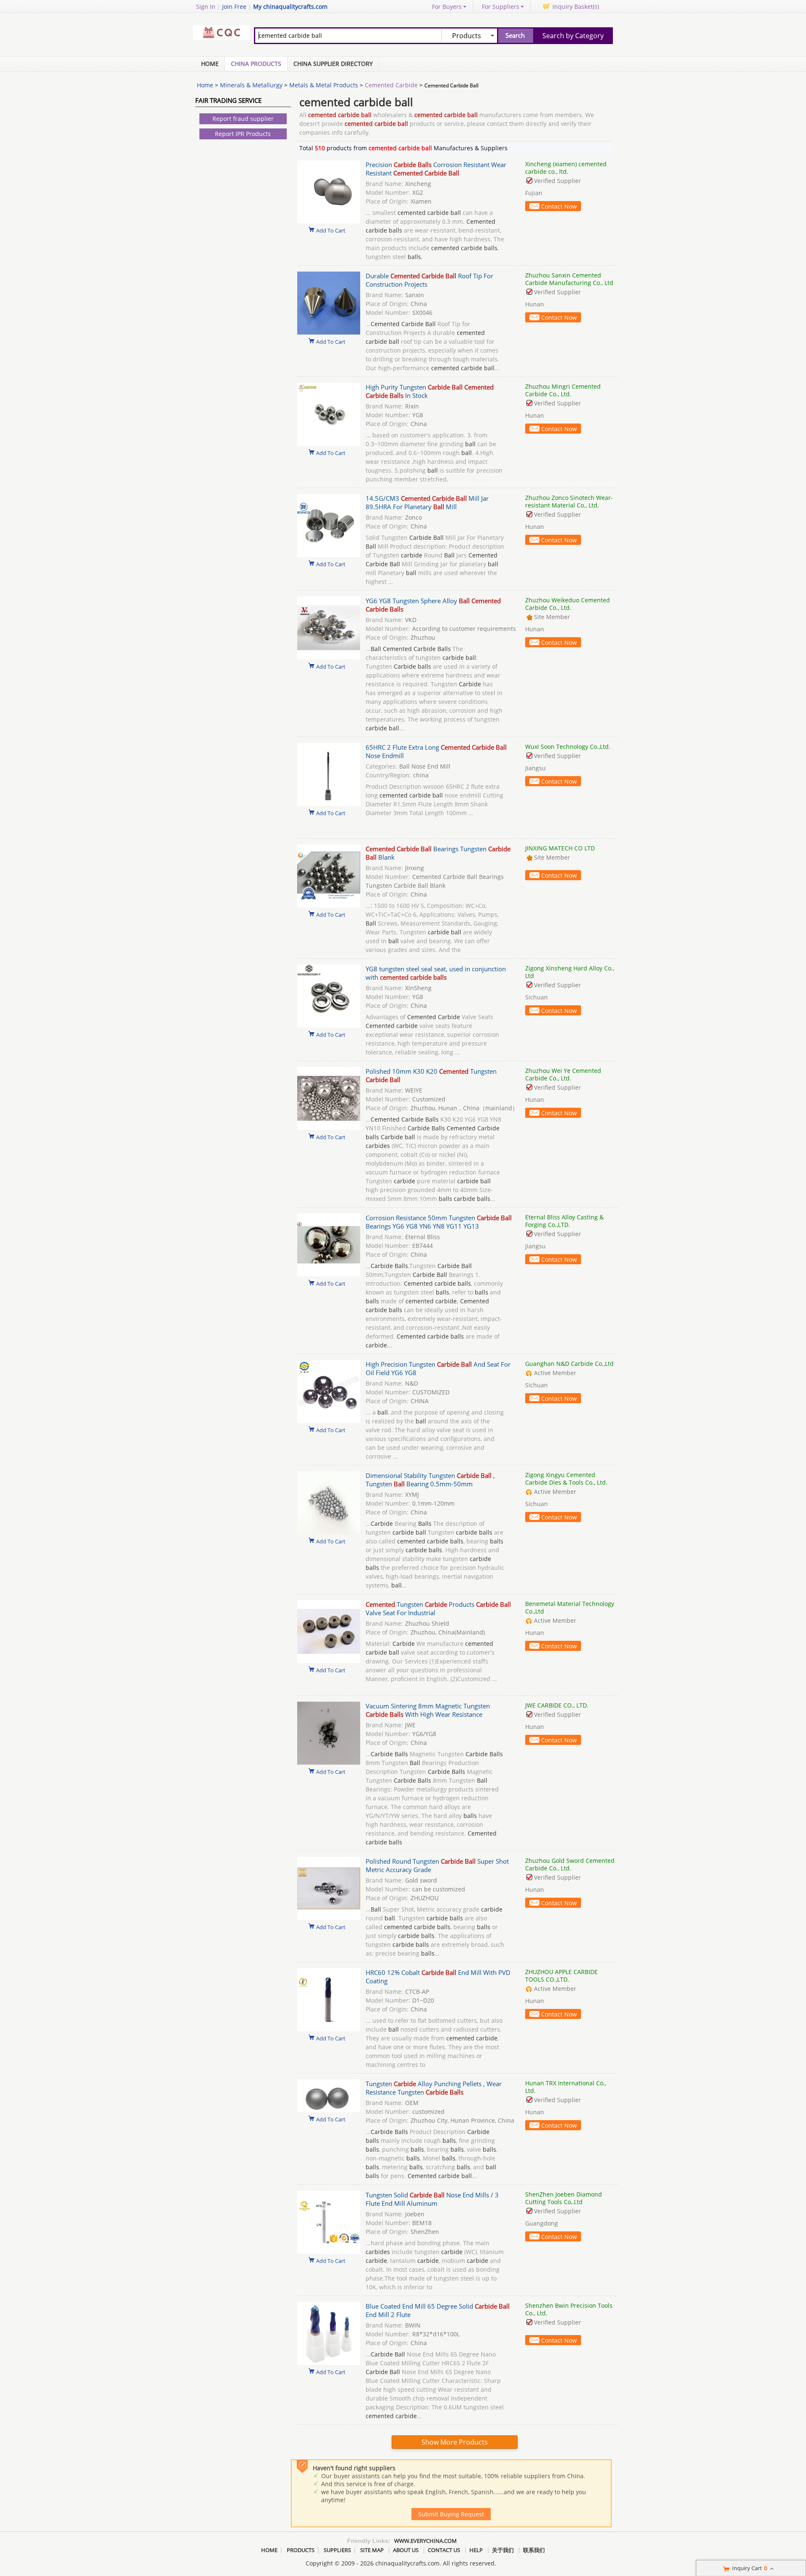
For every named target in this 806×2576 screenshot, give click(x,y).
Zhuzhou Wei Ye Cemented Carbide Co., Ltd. (563, 1074)
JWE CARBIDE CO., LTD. (557, 1705)
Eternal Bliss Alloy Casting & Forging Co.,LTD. (564, 1221)
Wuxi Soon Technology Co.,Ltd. (568, 747)
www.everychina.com (425, 2541)
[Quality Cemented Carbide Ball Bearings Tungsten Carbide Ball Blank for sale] (329, 905)
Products (301, 2550)
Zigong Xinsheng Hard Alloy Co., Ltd (570, 972)
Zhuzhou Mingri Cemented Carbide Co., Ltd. (563, 390)
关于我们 (503, 2550)
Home (210, 64)
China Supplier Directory (333, 64)
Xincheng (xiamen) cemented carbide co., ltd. (566, 168)
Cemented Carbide (391, 85)
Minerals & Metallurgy (251, 85)
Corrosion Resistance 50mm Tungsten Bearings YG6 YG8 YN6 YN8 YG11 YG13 (439, 1222)
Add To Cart (331, 230)
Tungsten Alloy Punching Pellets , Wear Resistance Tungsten (434, 2088)
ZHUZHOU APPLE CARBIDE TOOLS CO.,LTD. (561, 1976)
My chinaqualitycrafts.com (290, 7)
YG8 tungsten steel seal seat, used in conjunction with (436, 973)
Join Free (234, 7)
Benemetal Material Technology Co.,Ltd (570, 1607)
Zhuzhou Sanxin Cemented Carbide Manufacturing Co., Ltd (569, 279)
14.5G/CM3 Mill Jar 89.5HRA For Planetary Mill (427, 502)
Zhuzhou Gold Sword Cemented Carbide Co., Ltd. (570, 1864)
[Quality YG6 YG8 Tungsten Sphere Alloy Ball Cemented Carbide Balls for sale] (329, 657)
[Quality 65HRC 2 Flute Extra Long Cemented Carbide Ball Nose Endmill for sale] (329, 804)
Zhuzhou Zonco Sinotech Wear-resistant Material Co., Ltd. (569, 501)
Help (476, 2550)
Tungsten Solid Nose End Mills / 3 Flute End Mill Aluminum (432, 2199)
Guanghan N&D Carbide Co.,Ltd (569, 1364)
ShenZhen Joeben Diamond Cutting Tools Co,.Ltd (564, 2198)
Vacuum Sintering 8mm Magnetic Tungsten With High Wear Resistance (428, 1710)
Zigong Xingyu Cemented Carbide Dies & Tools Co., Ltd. (566, 1479)
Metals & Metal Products (324, 85)
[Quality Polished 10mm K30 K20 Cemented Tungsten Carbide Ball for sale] (329, 1128)
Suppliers (337, 2550)
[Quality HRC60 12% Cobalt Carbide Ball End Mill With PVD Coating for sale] (329, 2029)
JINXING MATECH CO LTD (560, 848)
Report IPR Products (243, 134)
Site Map (372, 2550)
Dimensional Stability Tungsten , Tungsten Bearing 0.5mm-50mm (430, 1480)
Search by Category (573, 36)
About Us (406, 2550)
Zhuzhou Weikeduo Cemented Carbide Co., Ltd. (568, 604)
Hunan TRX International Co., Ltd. (566, 2087)
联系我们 (534, 2550)
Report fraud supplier (243, 119)
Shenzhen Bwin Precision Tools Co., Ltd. (569, 2309)
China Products (256, 64)
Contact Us (444, 2550)
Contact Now (559, 206)
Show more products (455, 2442)
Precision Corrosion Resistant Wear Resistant (436, 169)
